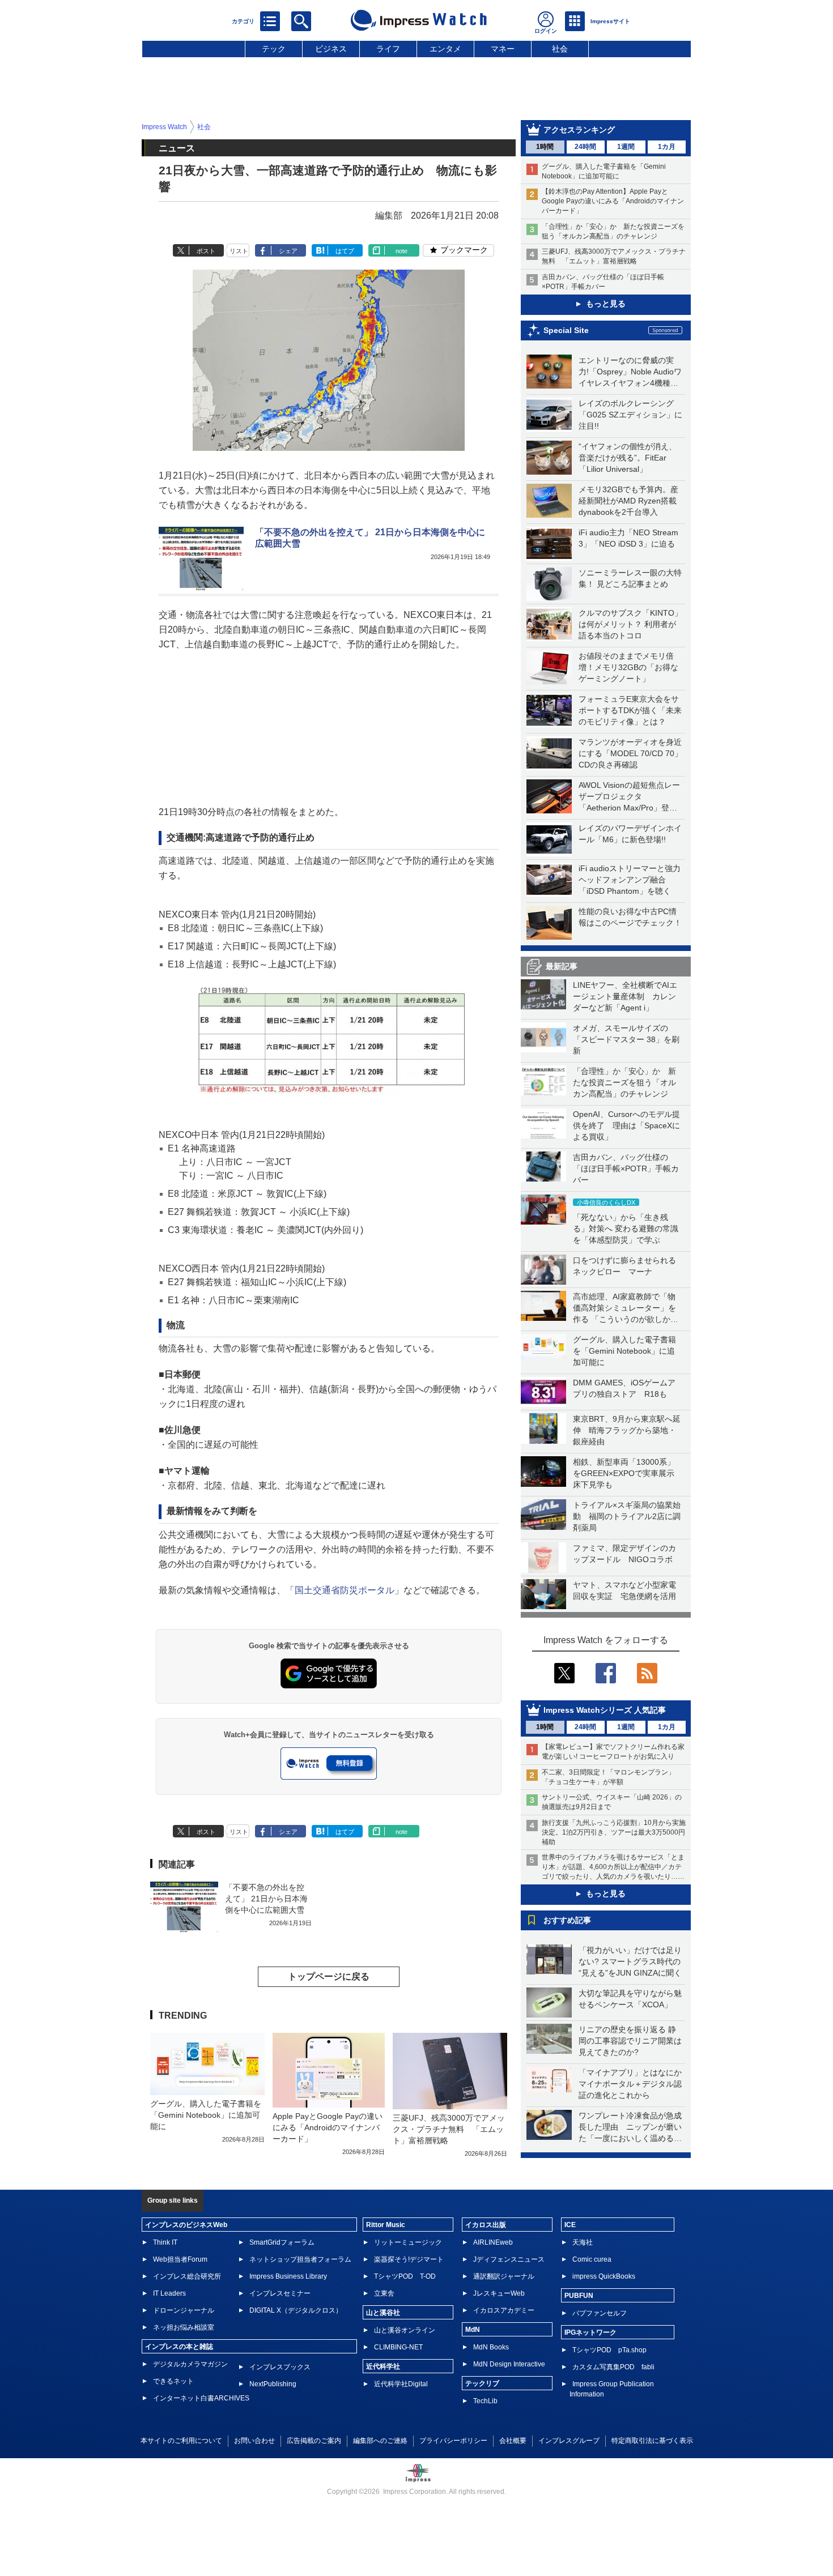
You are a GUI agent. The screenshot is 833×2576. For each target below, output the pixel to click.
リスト (239, 251)
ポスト (206, 251)
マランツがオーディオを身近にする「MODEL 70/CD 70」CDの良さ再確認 (630, 753)
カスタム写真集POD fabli (613, 2367)
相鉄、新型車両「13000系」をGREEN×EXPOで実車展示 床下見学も (628, 1473)
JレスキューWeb (499, 2293)
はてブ (345, 251)
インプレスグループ (569, 2441)
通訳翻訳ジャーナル (504, 2276)
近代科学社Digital (401, 2384)
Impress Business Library (288, 2276)
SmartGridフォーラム (282, 2242)
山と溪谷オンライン (405, 2330)
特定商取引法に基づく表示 (652, 2441)
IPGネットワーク (590, 2332)
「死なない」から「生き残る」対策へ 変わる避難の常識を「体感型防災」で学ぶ (626, 1229)
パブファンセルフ (600, 2313)
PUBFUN (579, 2296)
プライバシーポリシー (453, 2441)
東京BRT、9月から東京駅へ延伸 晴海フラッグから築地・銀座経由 (627, 1430)
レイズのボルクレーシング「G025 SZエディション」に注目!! (630, 415)
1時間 (545, 147)
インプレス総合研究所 (187, 2276)
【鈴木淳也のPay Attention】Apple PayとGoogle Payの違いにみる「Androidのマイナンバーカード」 (613, 201)
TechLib (485, 2401)
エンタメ (445, 49)
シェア (288, 251)
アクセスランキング (579, 130)
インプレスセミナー (280, 2293)
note (401, 251)
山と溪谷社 (383, 2313)
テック (274, 49)
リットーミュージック (408, 2242)
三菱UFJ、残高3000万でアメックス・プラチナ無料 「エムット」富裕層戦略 (449, 2129)
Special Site (566, 330)
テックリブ (482, 2383)
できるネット (173, 2381)
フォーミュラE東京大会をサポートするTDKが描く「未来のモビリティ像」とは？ (630, 710)
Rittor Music (386, 2225)
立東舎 (384, 2293)
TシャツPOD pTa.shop (609, 2350)
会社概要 (513, 2441)
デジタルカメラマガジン (190, 2364)
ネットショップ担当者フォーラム (300, 2259)
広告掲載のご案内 (314, 2441)
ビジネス (331, 49)
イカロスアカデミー (504, 2310)
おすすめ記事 (567, 1920)
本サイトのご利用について (181, 2441)
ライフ (388, 49)
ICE (570, 2225)
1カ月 (667, 147)
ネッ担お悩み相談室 (184, 2327)
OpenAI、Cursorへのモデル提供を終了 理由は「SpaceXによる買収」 (626, 1125)
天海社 (583, 2242)
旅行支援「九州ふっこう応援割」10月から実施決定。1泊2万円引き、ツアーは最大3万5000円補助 (614, 1832)
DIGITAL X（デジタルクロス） (296, 2310)
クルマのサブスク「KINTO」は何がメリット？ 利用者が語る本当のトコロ (630, 624)
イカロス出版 (486, 2225)
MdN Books (491, 2347)
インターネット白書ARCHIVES (201, 2398)
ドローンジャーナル (184, 2310)
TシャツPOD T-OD (405, 2276)
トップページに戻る (329, 1976)
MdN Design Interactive (509, 2364)
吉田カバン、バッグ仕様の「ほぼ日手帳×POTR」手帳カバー (626, 1168)
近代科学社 (383, 2366)
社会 (560, 49)
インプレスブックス (280, 2367)
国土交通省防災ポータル (345, 1590)
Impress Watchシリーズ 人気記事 (605, 1710)
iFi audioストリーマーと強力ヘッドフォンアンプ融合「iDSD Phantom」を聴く (630, 880)
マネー (503, 49)
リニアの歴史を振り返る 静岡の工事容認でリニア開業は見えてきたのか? (630, 2041)
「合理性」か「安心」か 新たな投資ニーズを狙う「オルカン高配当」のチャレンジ (624, 1082)
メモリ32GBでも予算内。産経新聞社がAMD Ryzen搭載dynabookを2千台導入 (628, 501)
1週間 (626, 147)
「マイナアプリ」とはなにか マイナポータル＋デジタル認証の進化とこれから (634, 2084)
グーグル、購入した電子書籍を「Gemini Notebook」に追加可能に (624, 1351)
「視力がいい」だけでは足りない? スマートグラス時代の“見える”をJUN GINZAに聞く (630, 1961)
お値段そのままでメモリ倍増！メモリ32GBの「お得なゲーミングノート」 (628, 667)
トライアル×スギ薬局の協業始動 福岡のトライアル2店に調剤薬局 (627, 1516)
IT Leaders (169, 2293)
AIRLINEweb (493, 2242)
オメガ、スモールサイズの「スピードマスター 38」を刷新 (626, 1039)
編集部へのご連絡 (380, 2441)
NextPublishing (273, 2384)
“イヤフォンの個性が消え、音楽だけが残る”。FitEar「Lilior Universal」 (628, 458)
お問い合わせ (254, 2441)
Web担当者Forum (180, 2259)
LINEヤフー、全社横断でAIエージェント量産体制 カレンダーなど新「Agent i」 (625, 996)
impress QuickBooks (604, 2276)
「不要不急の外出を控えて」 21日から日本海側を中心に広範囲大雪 (266, 1899)
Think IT (165, 2242)
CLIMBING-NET (398, 2347)
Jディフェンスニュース (509, 2259)
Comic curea (592, 2259)
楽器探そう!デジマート (409, 2259)
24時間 (585, 147)
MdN (473, 2330)
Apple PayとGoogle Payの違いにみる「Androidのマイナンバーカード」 (328, 2127)
